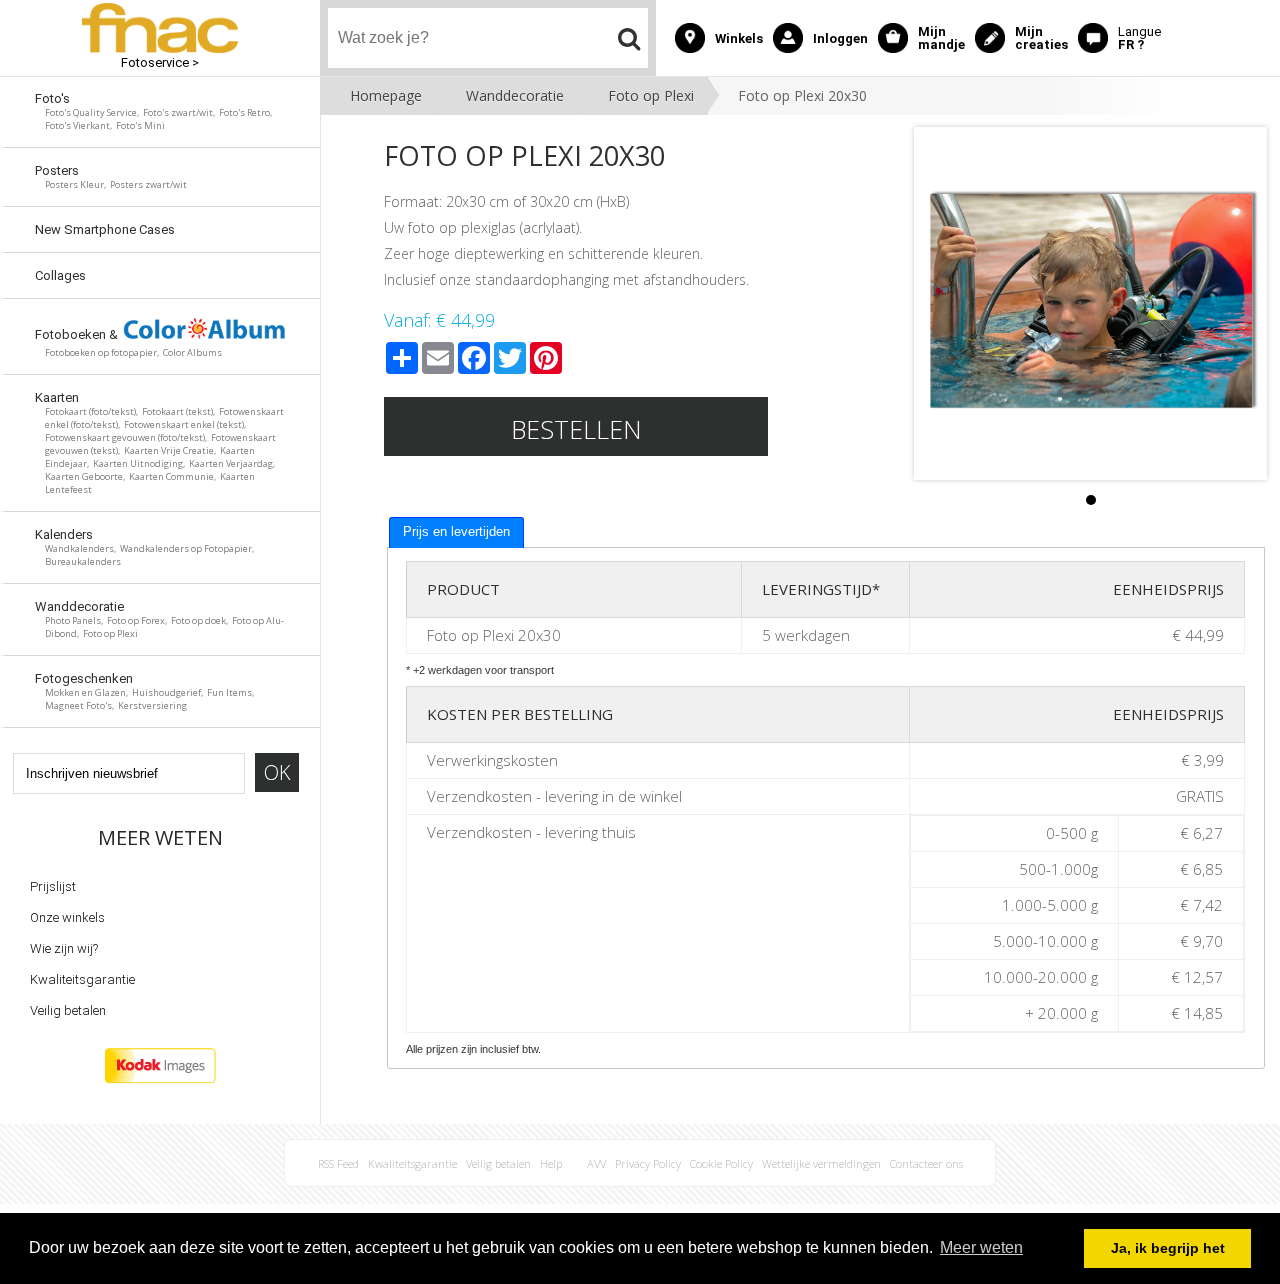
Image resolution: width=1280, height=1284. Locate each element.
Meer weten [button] (981, 1247)
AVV (596, 1163)
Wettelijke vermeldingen (821, 1163)
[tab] (456, 533)
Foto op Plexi (651, 95)
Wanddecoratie (515, 95)
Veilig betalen (68, 1010)
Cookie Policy (721, 1163)
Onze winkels (67, 917)
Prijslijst (53, 886)
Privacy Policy (648, 1163)
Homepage (386, 95)
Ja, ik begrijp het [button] (1168, 1248)
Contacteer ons (926, 1163)
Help (551, 1163)
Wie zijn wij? (64, 948)
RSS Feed (338, 1163)
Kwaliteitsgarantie (82, 979)
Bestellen (576, 429)
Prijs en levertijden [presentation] (456, 531)
